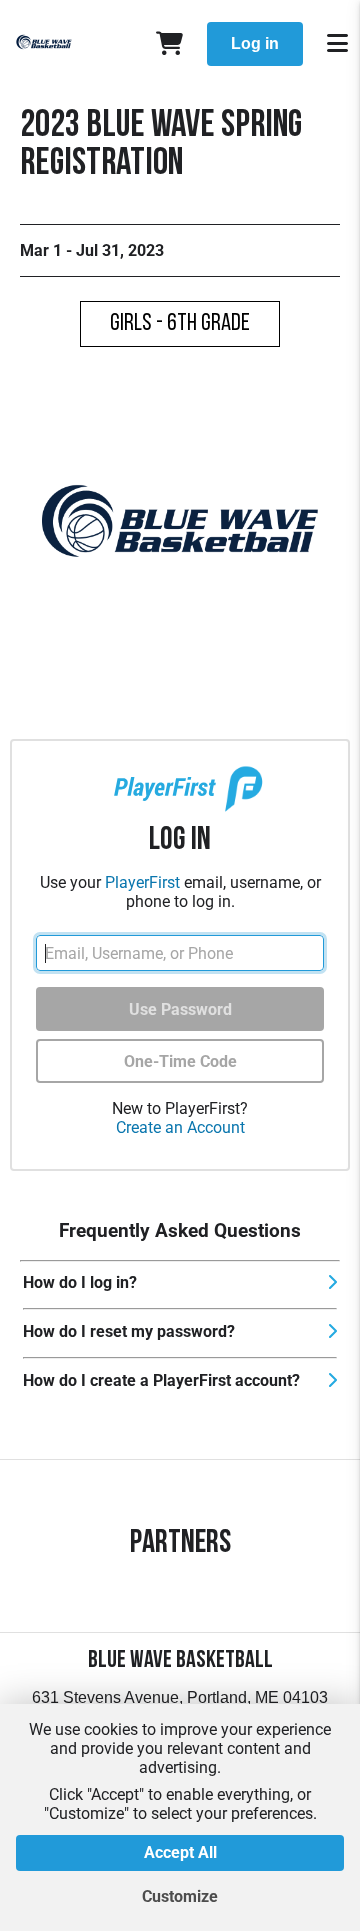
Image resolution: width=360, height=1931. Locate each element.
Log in (255, 43)
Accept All (180, 1852)
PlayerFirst (142, 882)
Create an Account (180, 1127)
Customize (180, 1896)
